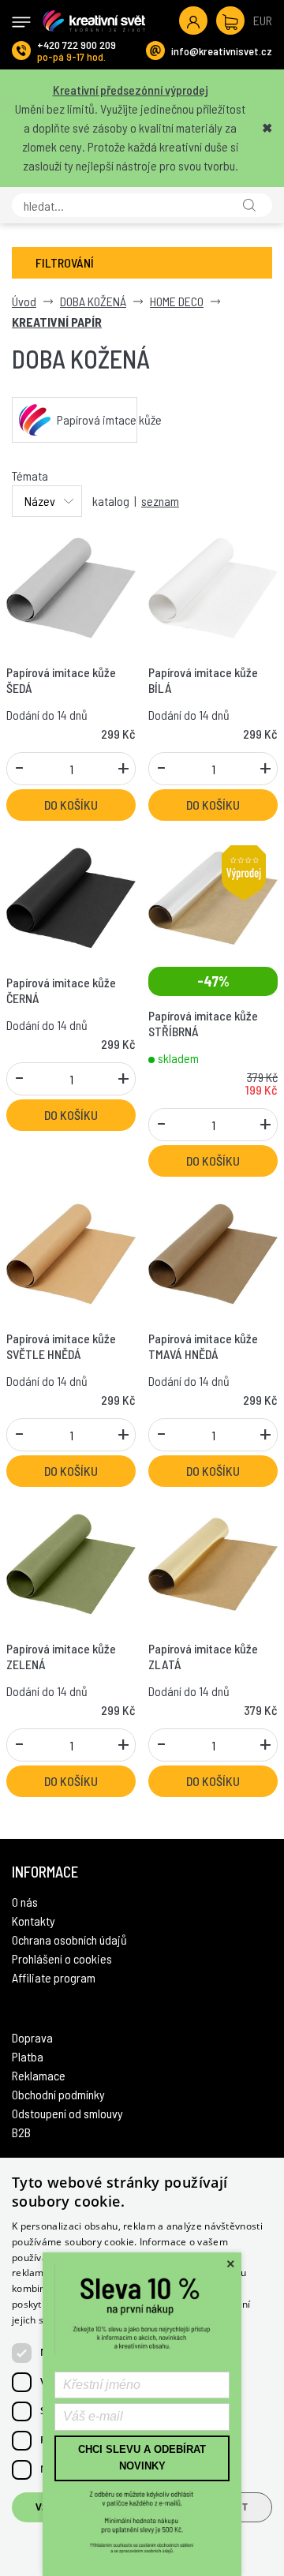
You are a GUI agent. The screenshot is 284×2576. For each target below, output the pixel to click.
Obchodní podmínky (58, 2094)
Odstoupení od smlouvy (67, 2113)
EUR (263, 20)
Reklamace (39, 2075)
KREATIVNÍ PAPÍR (57, 322)
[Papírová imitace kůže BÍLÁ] (213, 586)
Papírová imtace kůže (97, 419)
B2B (21, 2132)
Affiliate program (54, 1977)
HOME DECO (177, 301)
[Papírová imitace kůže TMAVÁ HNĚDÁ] (213, 1252)
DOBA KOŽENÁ (93, 301)
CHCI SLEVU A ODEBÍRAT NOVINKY (142, 2458)
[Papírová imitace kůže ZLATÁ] (213, 1562)
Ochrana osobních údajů (69, 1939)
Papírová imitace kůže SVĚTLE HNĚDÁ (61, 1346)
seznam (160, 501)
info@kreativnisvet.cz (222, 51)
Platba (28, 2056)
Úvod (24, 301)
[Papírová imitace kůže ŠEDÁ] (71, 586)
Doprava (32, 2037)
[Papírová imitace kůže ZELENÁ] (71, 1562)
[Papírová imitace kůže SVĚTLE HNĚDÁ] (71, 1252)
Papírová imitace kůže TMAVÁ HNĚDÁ (203, 1346)
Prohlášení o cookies (62, 1958)
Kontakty (34, 1921)
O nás (25, 1902)
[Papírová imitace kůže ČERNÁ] (71, 896)
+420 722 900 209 (77, 45)
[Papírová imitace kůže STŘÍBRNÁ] (213, 896)
